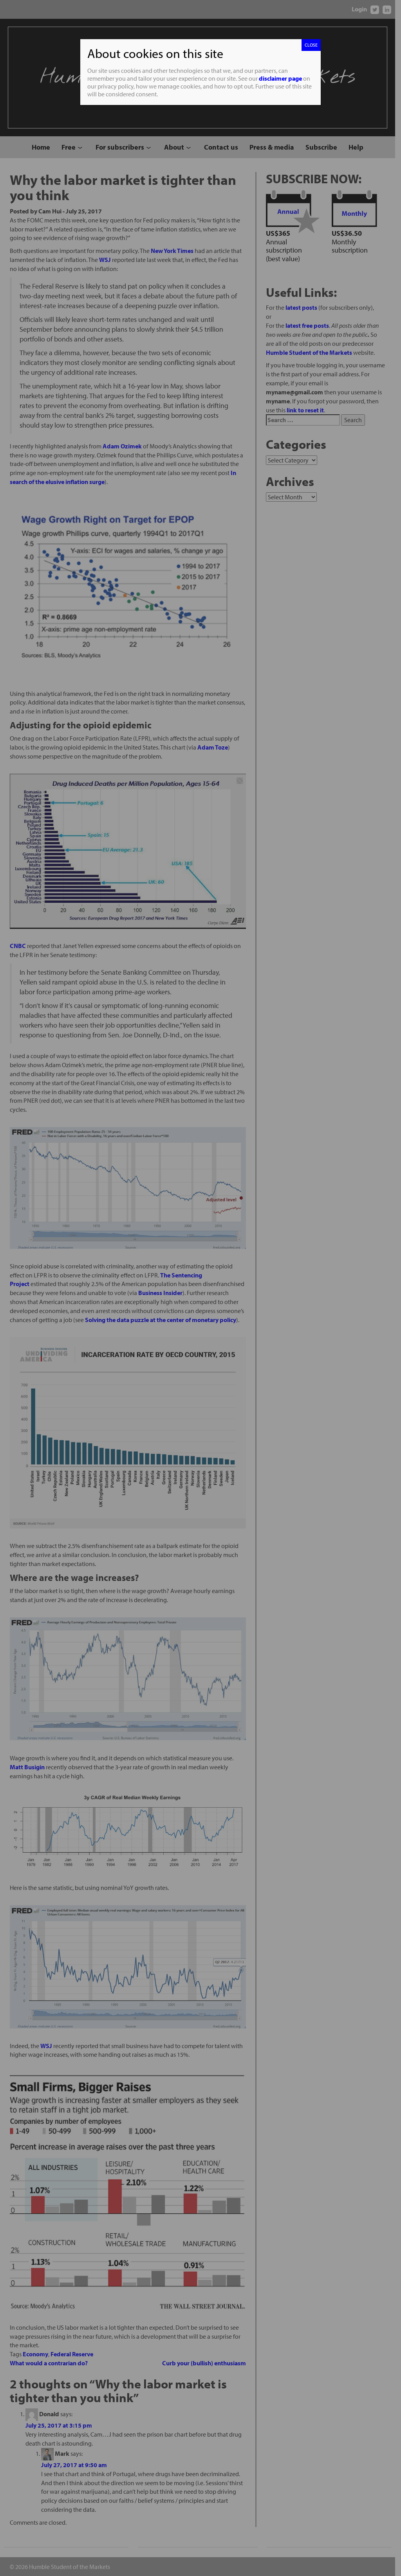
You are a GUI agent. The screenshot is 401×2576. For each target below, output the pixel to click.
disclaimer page (280, 78)
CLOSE (311, 45)
